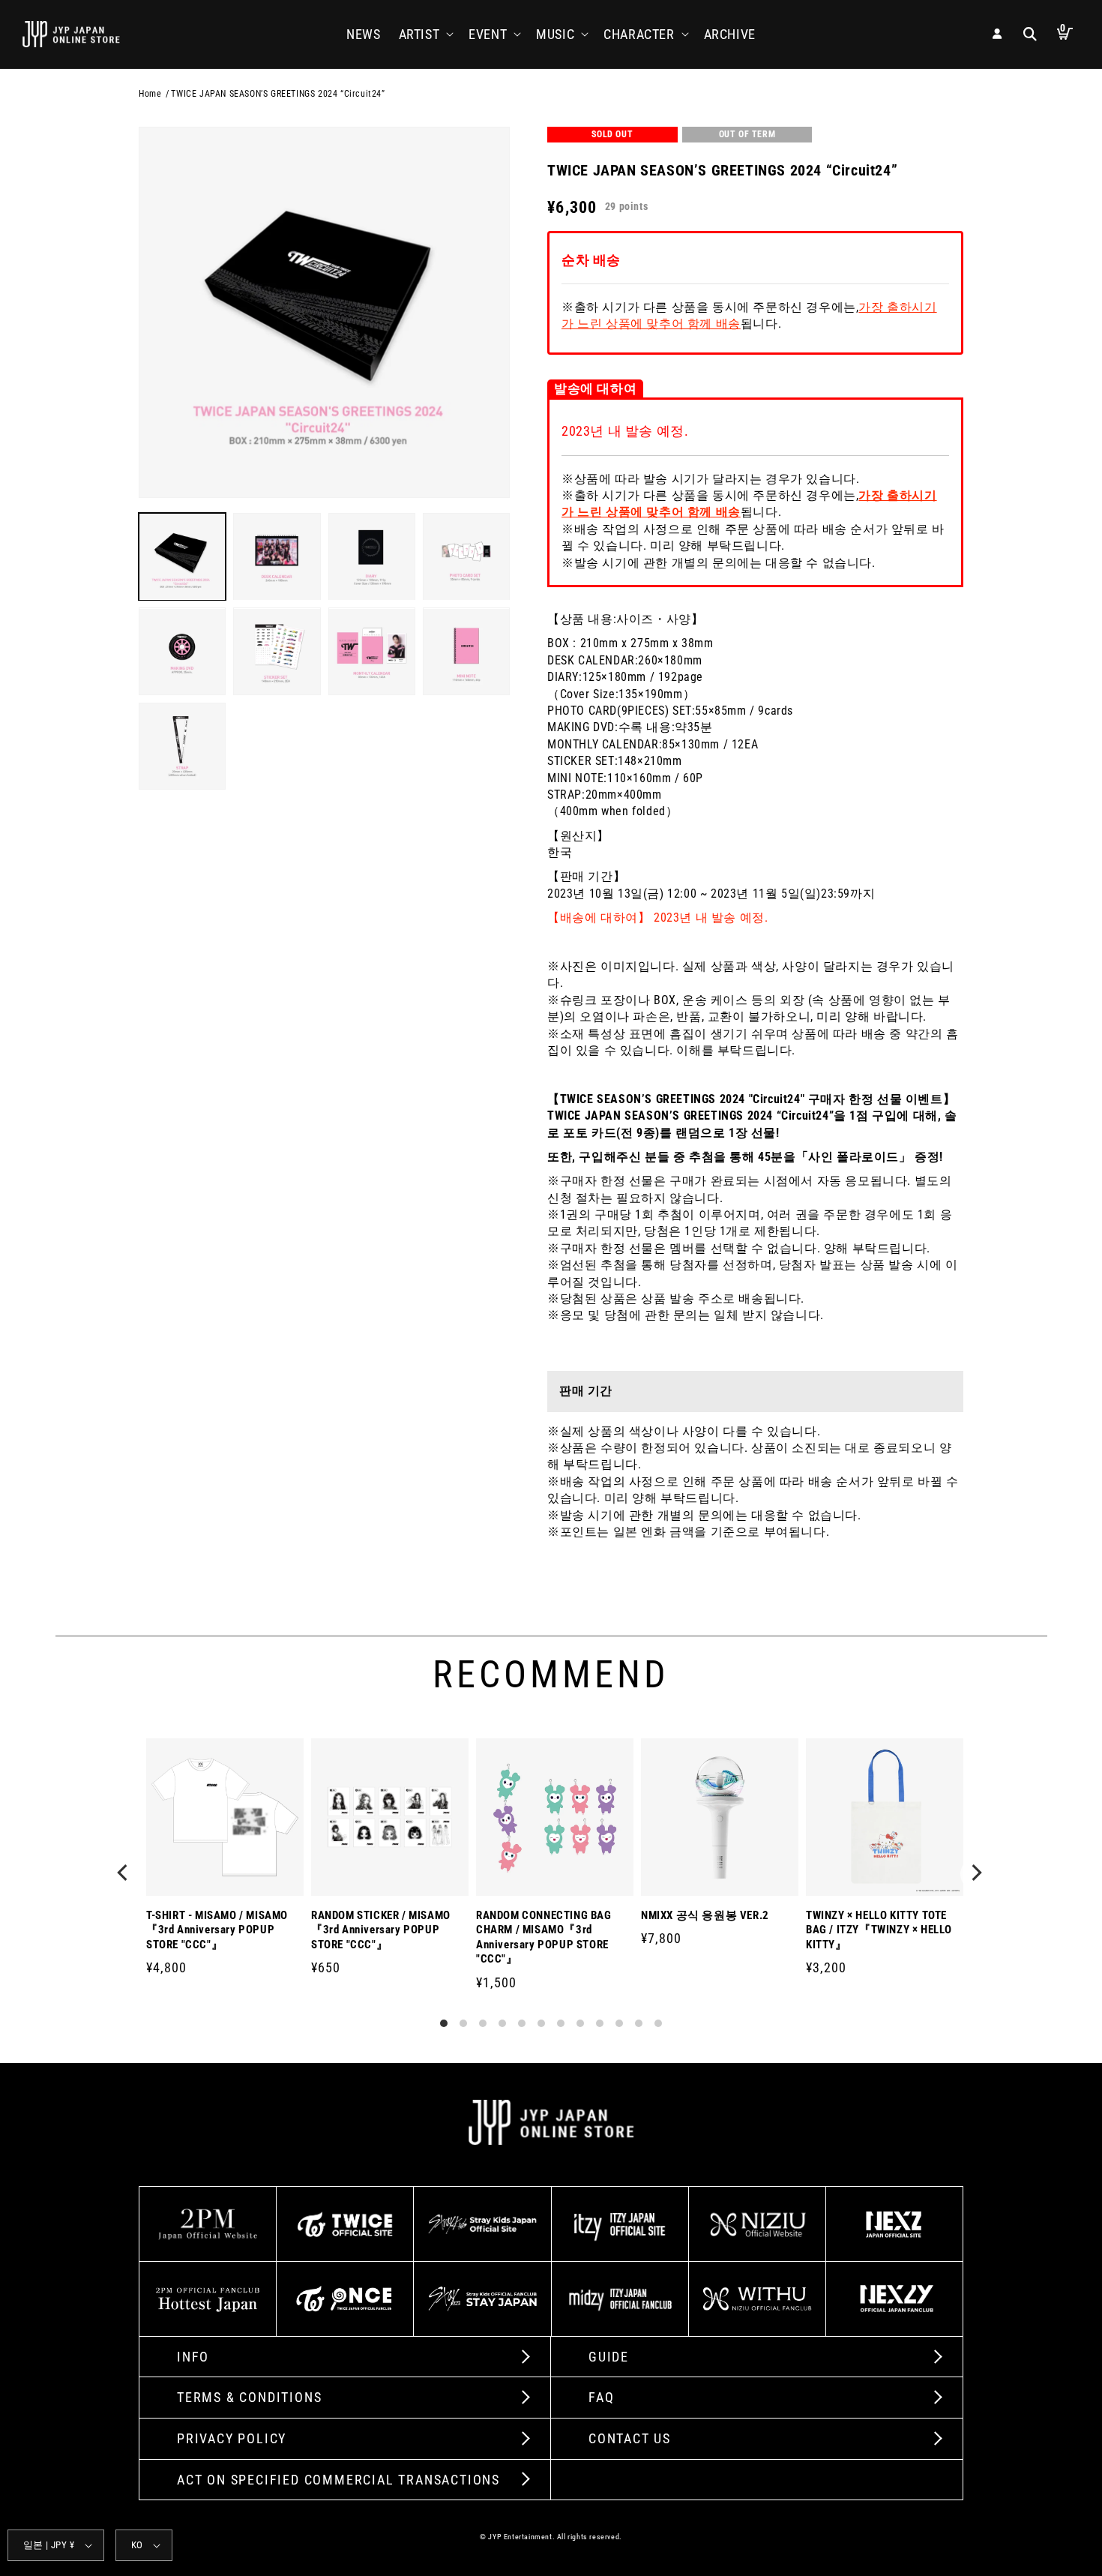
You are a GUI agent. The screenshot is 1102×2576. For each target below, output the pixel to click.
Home (150, 94)
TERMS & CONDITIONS (249, 2397)
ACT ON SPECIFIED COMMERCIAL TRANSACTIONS (338, 2480)
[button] (425, 34)
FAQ (601, 2397)
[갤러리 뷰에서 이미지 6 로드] (277, 652)
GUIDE (609, 2357)
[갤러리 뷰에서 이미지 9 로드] (182, 746)
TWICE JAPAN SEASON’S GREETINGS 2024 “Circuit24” (278, 94)
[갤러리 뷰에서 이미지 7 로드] (372, 652)
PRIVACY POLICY (232, 2438)
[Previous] (125, 1874)
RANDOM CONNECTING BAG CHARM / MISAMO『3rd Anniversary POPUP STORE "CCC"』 (544, 1937)
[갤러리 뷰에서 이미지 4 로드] (466, 556)
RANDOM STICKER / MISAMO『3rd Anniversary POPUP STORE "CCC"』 (381, 1930)
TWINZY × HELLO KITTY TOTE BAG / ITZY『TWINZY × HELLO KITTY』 (879, 1930)
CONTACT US (630, 2438)
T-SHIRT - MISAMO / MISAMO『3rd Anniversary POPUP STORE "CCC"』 (217, 1930)
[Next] (977, 1874)
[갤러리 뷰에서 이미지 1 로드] (182, 556)
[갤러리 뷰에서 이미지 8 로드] (466, 652)
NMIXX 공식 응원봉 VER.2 (705, 1915)
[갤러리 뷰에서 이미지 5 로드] (182, 652)
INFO (193, 2357)
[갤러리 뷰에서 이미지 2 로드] (277, 556)
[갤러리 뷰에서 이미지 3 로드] (372, 556)
